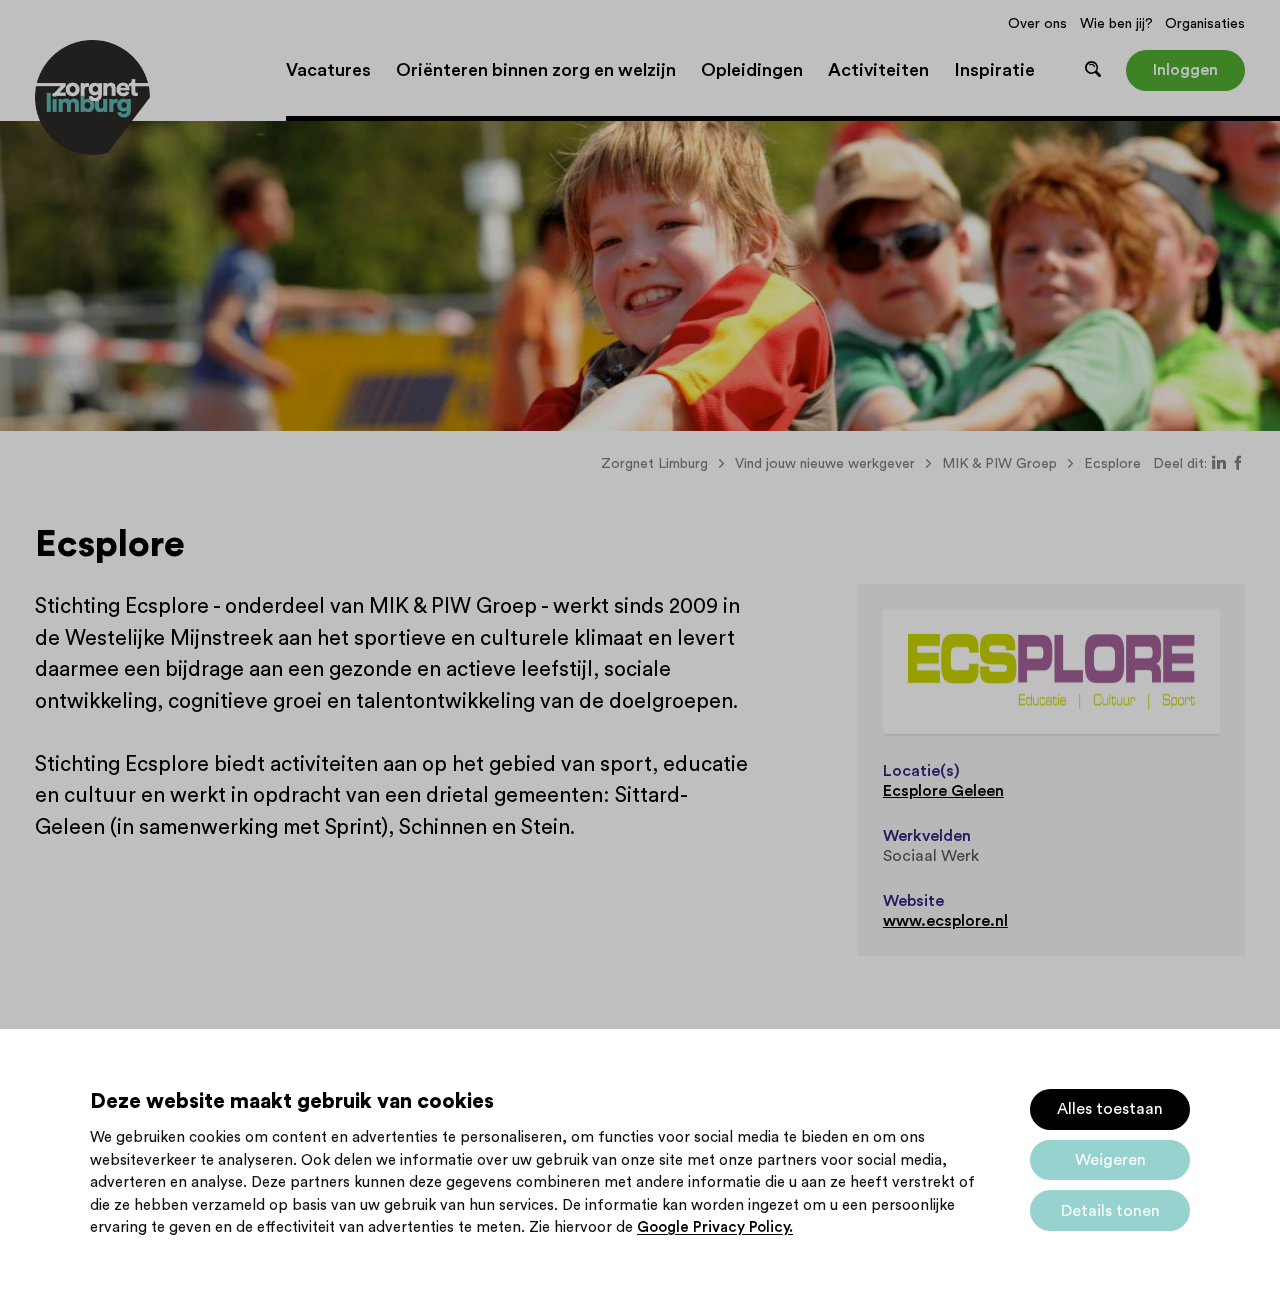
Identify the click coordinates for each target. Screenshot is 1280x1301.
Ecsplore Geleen (943, 791)
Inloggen (1185, 70)
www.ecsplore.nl (945, 921)
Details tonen (1110, 1211)
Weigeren (1110, 1160)
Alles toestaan (1110, 1109)
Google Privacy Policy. (715, 1227)
